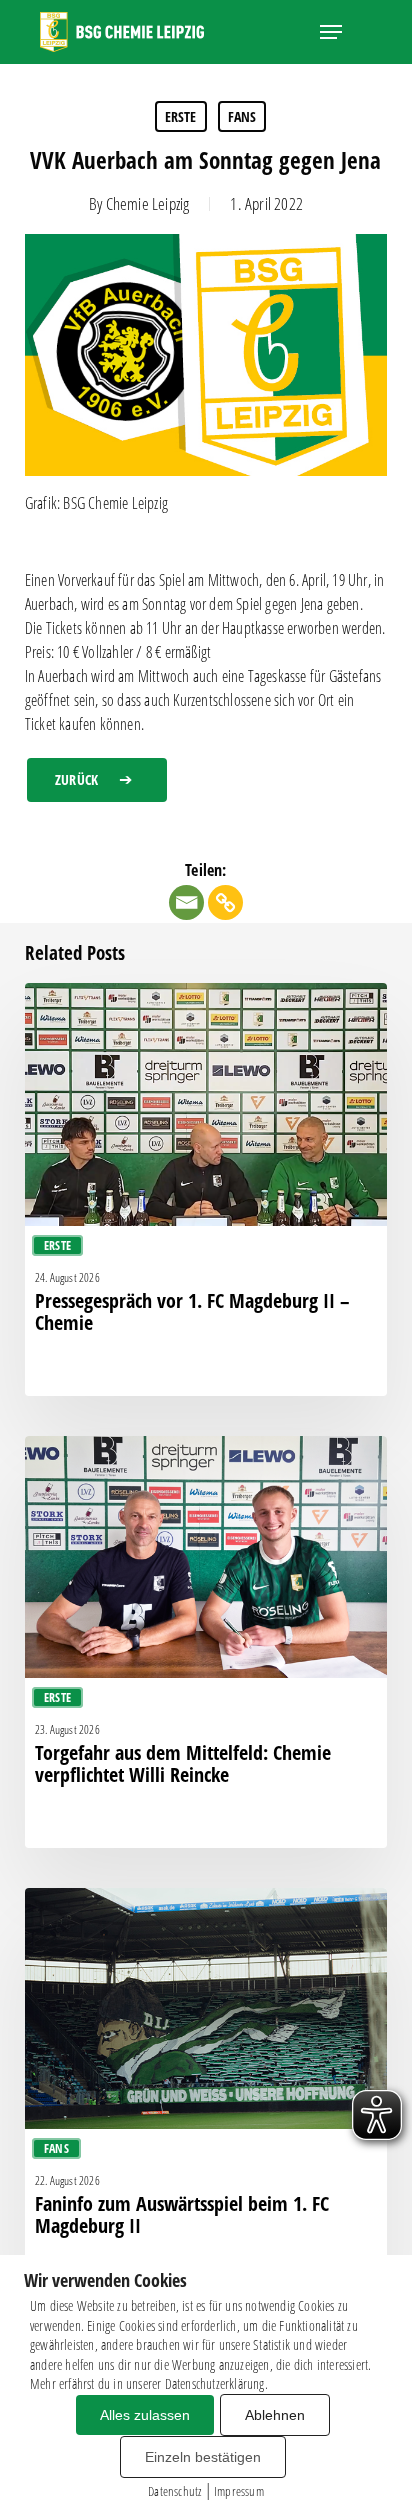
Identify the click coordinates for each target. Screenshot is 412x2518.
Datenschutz (174, 2491)
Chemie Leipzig (148, 203)
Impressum (239, 2491)
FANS (242, 116)
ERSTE (181, 116)
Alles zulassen (145, 2415)
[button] (331, 32)
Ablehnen (275, 2415)
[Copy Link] (225, 902)
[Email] (186, 902)
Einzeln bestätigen (203, 2457)
